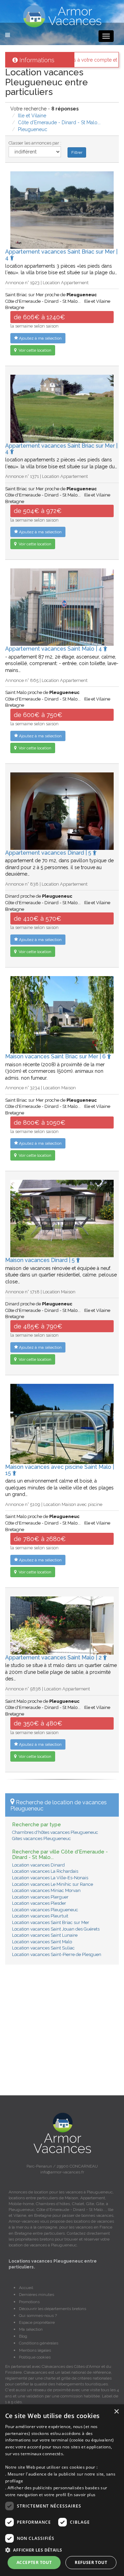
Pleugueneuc (33, 129)
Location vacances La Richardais (45, 1871)
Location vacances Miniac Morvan (46, 1890)
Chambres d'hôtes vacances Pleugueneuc (55, 1832)
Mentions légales (35, 2350)
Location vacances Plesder (39, 1903)
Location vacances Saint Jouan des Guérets (56, 1929)
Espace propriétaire (37, 2322)
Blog (23, 2336)
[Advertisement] (62, 2033)
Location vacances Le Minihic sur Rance (53, 1884)
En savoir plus (81, 2495)
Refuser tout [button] (91, 2562)
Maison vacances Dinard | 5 (41, 1260)
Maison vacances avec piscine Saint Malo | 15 (60, 1470)
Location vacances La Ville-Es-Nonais (50, 1878)
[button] (62, 2550)
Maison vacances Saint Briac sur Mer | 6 (56, 1056)
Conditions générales (39, 2343)
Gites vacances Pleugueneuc (42, 1839)
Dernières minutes (37, 2295)
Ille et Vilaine (32, 116)
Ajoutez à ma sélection (40, 338)
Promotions (29, 2302)
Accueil (26, 2288)
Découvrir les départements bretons (53, 2309)
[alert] (62, 2490)
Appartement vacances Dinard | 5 (49, 853)
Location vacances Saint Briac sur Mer (51, 1922)
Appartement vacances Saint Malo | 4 (54, 649)
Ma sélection (31, 2329)
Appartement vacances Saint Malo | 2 (54, 1658)
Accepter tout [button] (34, 2562)
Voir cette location (34, 350)
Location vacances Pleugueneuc (45, 1910)
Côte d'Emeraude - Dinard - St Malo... (59, 122)
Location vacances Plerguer (40, 1897)
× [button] (116, 2412)
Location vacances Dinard (38, 1865)
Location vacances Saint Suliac (43, 1948)
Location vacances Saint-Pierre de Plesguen (57, 1954)
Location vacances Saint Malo (42, 1942)
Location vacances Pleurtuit (40, 1916)
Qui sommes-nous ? (38, 2316)
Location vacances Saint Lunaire (45, 1935)
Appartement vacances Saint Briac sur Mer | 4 (61, 255)
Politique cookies (35, 2357)
